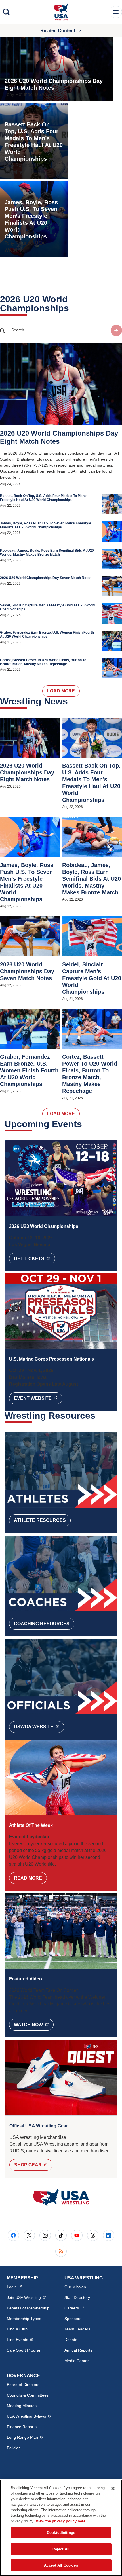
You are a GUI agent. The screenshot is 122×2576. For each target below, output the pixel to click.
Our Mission (75, 2287)
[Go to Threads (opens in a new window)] (93, 2235)
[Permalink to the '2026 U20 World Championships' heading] (73, 308)
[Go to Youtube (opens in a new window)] (77, 2235)
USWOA (39, 1727)
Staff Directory (77, 2297)
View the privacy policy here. (61, 2521)
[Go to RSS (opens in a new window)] (61, 2251)
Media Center (77, 2361)
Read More (28, 1878)
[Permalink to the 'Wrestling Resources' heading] (99, 1416)
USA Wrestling (29, 2416)
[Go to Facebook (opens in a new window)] (13, 2235)
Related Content (58, 31)
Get (34, 1258)
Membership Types (24, 2319)
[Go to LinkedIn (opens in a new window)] (109, 2235)
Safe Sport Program (25, 2350)
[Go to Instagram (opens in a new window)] (45, 2235)
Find (20, 2339)
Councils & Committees (28, 2395)
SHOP (33, 2165)
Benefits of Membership (28, 2308)
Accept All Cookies (61, 2565)
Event (38, 1398)
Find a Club (17, 2329)
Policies (14, 2448)
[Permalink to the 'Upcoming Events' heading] (86, 1124)
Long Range (25, 2437)
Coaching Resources (42, 1624)
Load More (61, 691)
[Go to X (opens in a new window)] (29, 2235)
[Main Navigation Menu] (116, 12)
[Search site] (116, 330)
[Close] (113, 2489)
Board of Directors (23, 2385)
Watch (34, 2025)
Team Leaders (77, 2329)
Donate (71, 2340)
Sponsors (73, 2319)
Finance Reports (22, 2427)
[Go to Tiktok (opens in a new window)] (61, 2235)
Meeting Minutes (22, 2406)
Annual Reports (78, 2350)
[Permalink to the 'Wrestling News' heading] (71, 701)
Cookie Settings (61, 2533)
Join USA (26, 2297)
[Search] (6, 12)
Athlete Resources (40, 1520)
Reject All (61, 2549)
